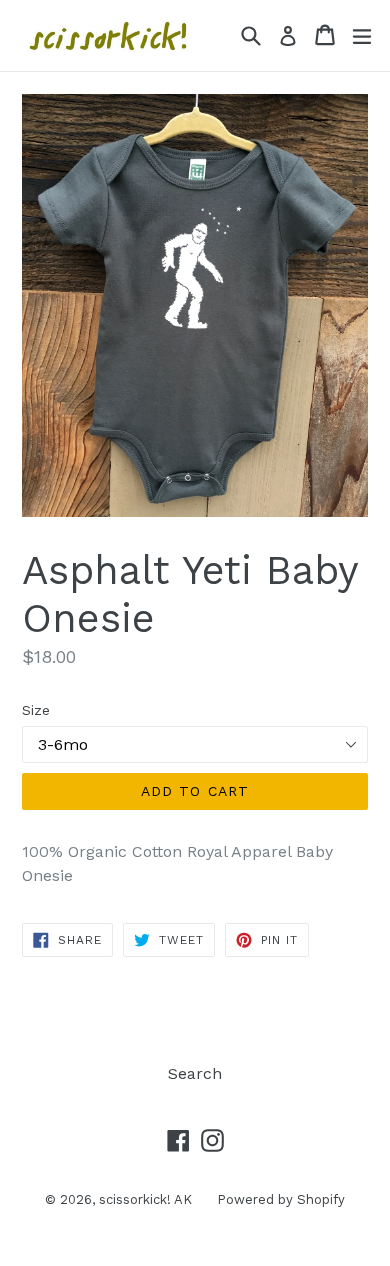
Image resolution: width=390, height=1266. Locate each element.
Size (36, 710)
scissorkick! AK (145, 1199)
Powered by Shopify (281, 1199)
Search (195, 1073)
